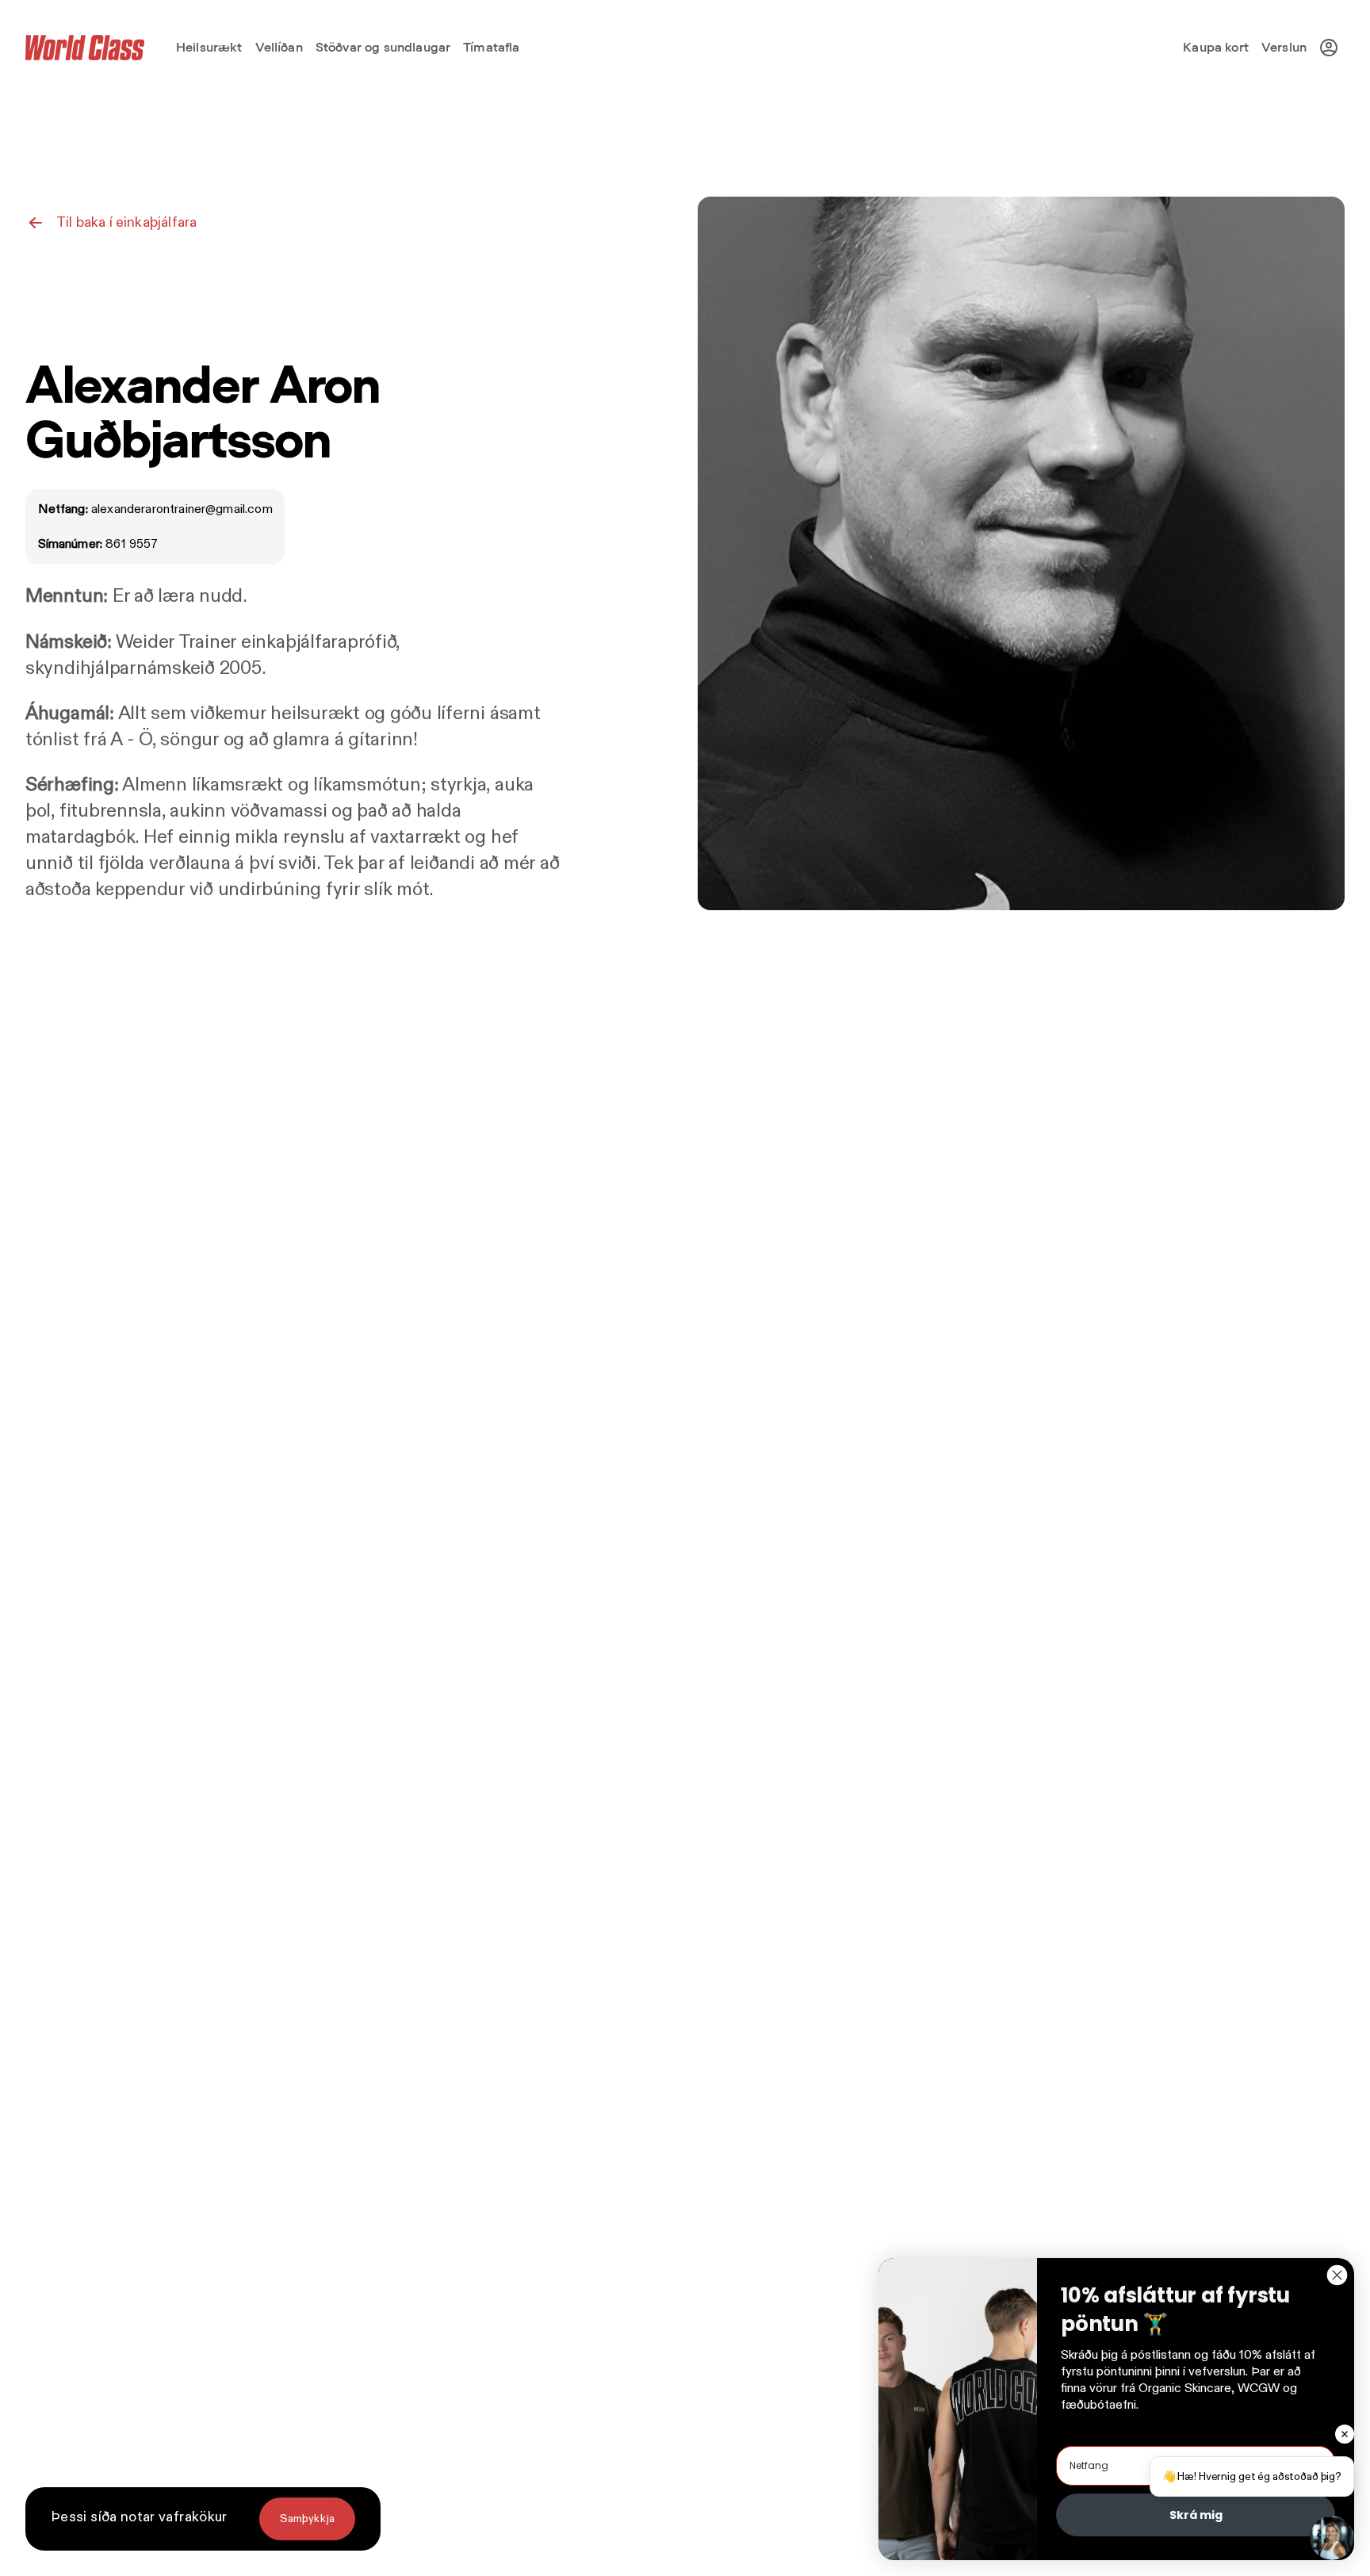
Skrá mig (1196, 2515)
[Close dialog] (1337, 2275)
